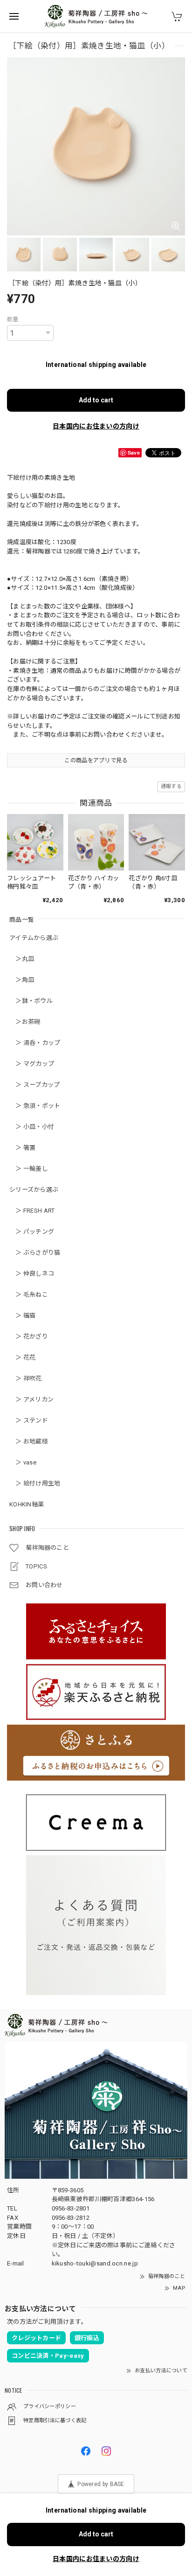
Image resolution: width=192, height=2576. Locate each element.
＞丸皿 (22, 959)
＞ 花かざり (29, 1336)
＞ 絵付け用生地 (35, 1483)
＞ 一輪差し (29, 1169)
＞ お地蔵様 (29, 1441)
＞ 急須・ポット (35, 1106)
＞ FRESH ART (32, 1211)
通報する (171, 786)
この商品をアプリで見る (96, 760)
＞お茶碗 (25, 1022)
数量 (13, 319)
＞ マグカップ (32, 1064)
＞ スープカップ (35, 1085)
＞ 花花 (23, 1357)
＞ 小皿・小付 (32, 1127)
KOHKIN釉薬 (27, 1504)
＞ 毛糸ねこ (29, 1295)
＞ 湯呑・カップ (35, 1043)
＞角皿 (22, 980)
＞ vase (23, 1462)
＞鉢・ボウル (31, 1001)
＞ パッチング (32, 1232)
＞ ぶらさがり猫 (35, 1253)
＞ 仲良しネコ (32, 1274)
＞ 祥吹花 (26, 1378)
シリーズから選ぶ (34, 1190)
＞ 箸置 (23, 1148)
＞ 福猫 (23, 1316)
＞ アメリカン (31, 1399)
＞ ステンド (29, 1420)
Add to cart (96, 400)
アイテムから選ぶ (34, 938)
